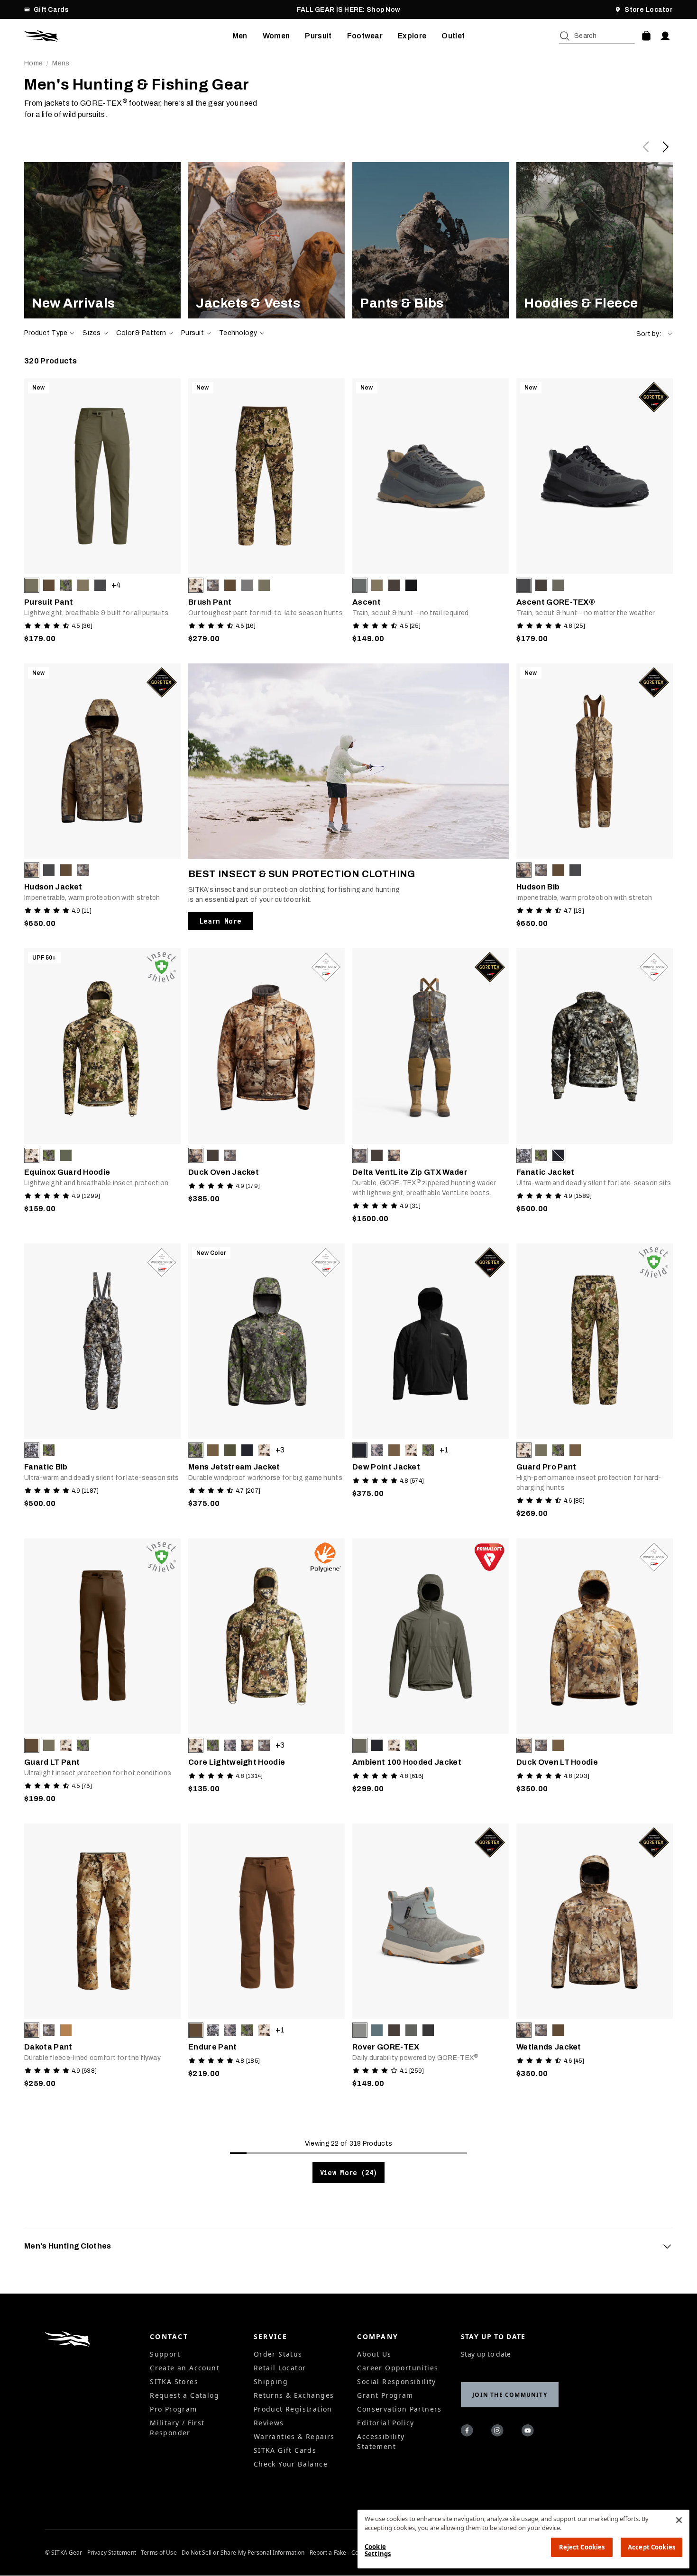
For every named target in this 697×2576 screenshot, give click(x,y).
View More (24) (349, 2172)
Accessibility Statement (381, 2441)
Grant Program (385, 2395)
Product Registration (293, 2409)
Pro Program (173, 2409)
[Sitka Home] (128, 36)
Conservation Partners (399, 2409)
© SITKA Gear (64, 2553)
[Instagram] (499, 2432)
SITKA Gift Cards (285, 2450)
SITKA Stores (174, 2381)
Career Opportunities (398, 2368)
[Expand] (667, 2246)
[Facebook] (468, 2432)
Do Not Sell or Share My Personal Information (243, 2553)
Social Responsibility (396, 2381)
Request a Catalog (184, 2395)
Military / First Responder (177, 2428)
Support (165, 2354)
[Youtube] (529, 2432)
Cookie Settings (378, 2550)
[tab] (348, 2246)
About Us (374, 2354)
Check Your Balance (291, 2464)
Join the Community (510, 2395)
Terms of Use (159, 2553)
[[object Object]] (102, 240)
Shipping (271, 2381)
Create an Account (185, 2368)
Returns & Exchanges (294, 2395)
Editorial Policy (385, 2423)
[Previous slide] (646, 147)
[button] (655, 334)
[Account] (665, 36)
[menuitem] (240, 36)
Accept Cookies (651, 2547)
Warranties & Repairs (294, 2436)
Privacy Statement (112, 2553)
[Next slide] (665, 147)
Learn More (221, 921)
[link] (102, 240)
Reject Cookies (582, 2547)
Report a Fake (328, 2553)
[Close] (679, 2520)
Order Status (278, 2354)
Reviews (269, 2423)
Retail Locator (280, 2368)
